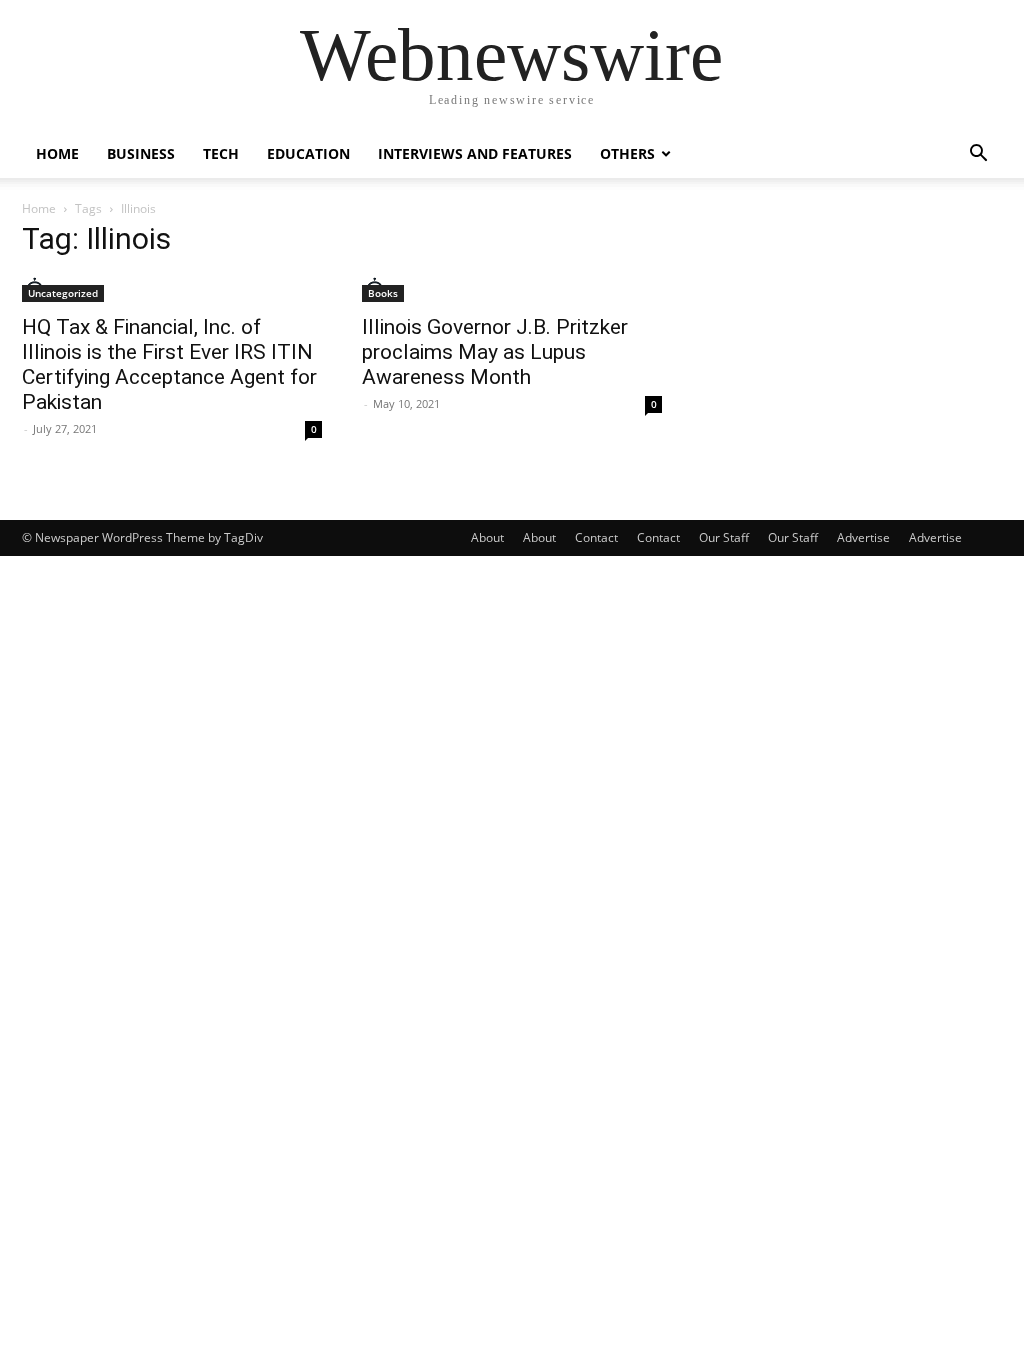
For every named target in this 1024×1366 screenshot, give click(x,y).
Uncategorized (63, 293)
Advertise (863, 537)
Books (383, 293)
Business (141, 153)
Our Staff (724, 537)
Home (57, 153)
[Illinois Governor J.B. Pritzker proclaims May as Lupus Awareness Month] (512, 289)
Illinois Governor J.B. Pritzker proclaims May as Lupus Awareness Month (495, 352)
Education (308, 153)
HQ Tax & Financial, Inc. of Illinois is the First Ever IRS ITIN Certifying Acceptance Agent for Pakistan (169, 364)
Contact (596, 537)
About (487, 537)
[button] (978, 155)
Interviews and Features (475, 153)
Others (627, 153)
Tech (221, 153)
